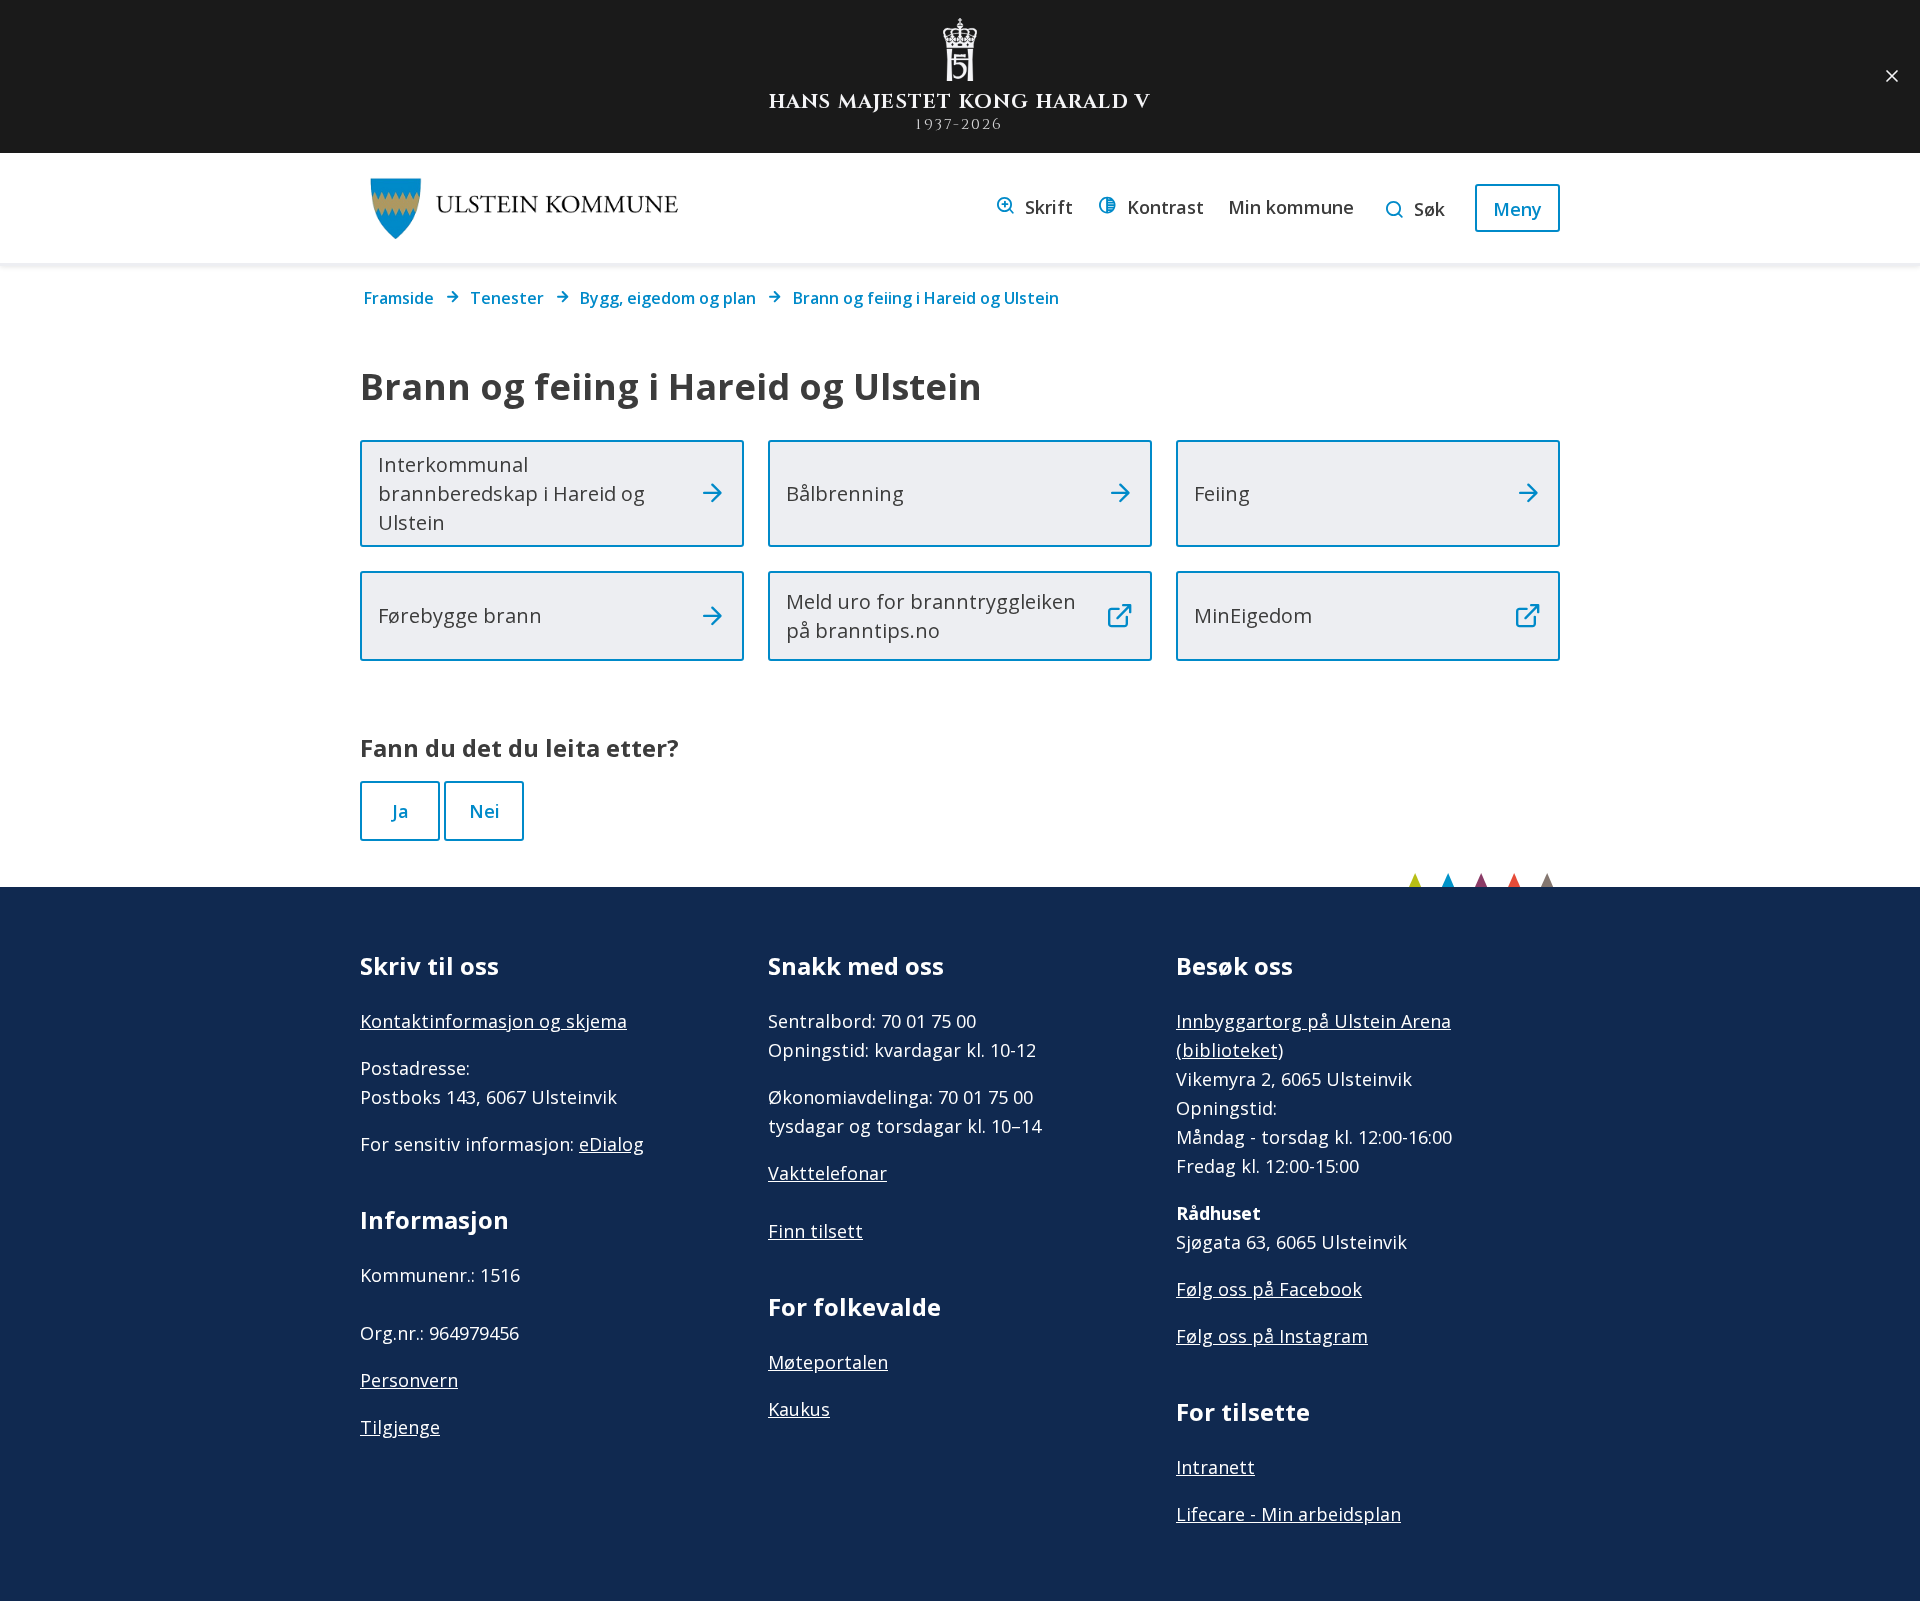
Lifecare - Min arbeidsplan (1288, 1514)
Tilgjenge (400, 1427)
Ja (400, 811)
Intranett (1215, 1467)
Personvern (409, 1380)
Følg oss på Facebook (1269, 1289)
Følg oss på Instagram (1272, 1336)
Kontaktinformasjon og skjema (493, 1021)
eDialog (611, 1144)
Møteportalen (828, 1362)
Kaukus (799, 1409)
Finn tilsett (815, 1231)
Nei (484, 811)
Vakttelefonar (827, 1173)
